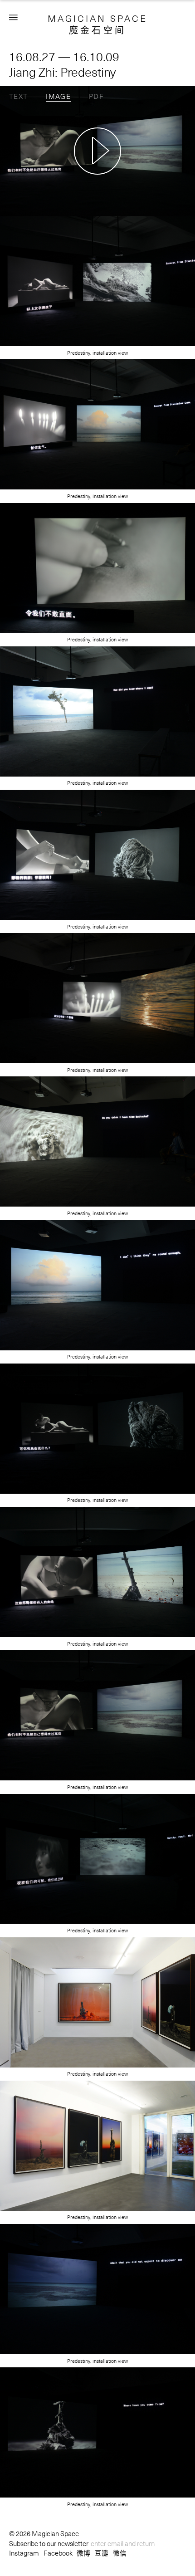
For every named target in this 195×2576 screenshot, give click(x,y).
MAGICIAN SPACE (97, 18)
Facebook (58, 2553)
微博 (83, 2553)
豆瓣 (102, 2553)
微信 (120, 2553)
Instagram (24, 2553)
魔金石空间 (98, 30)
